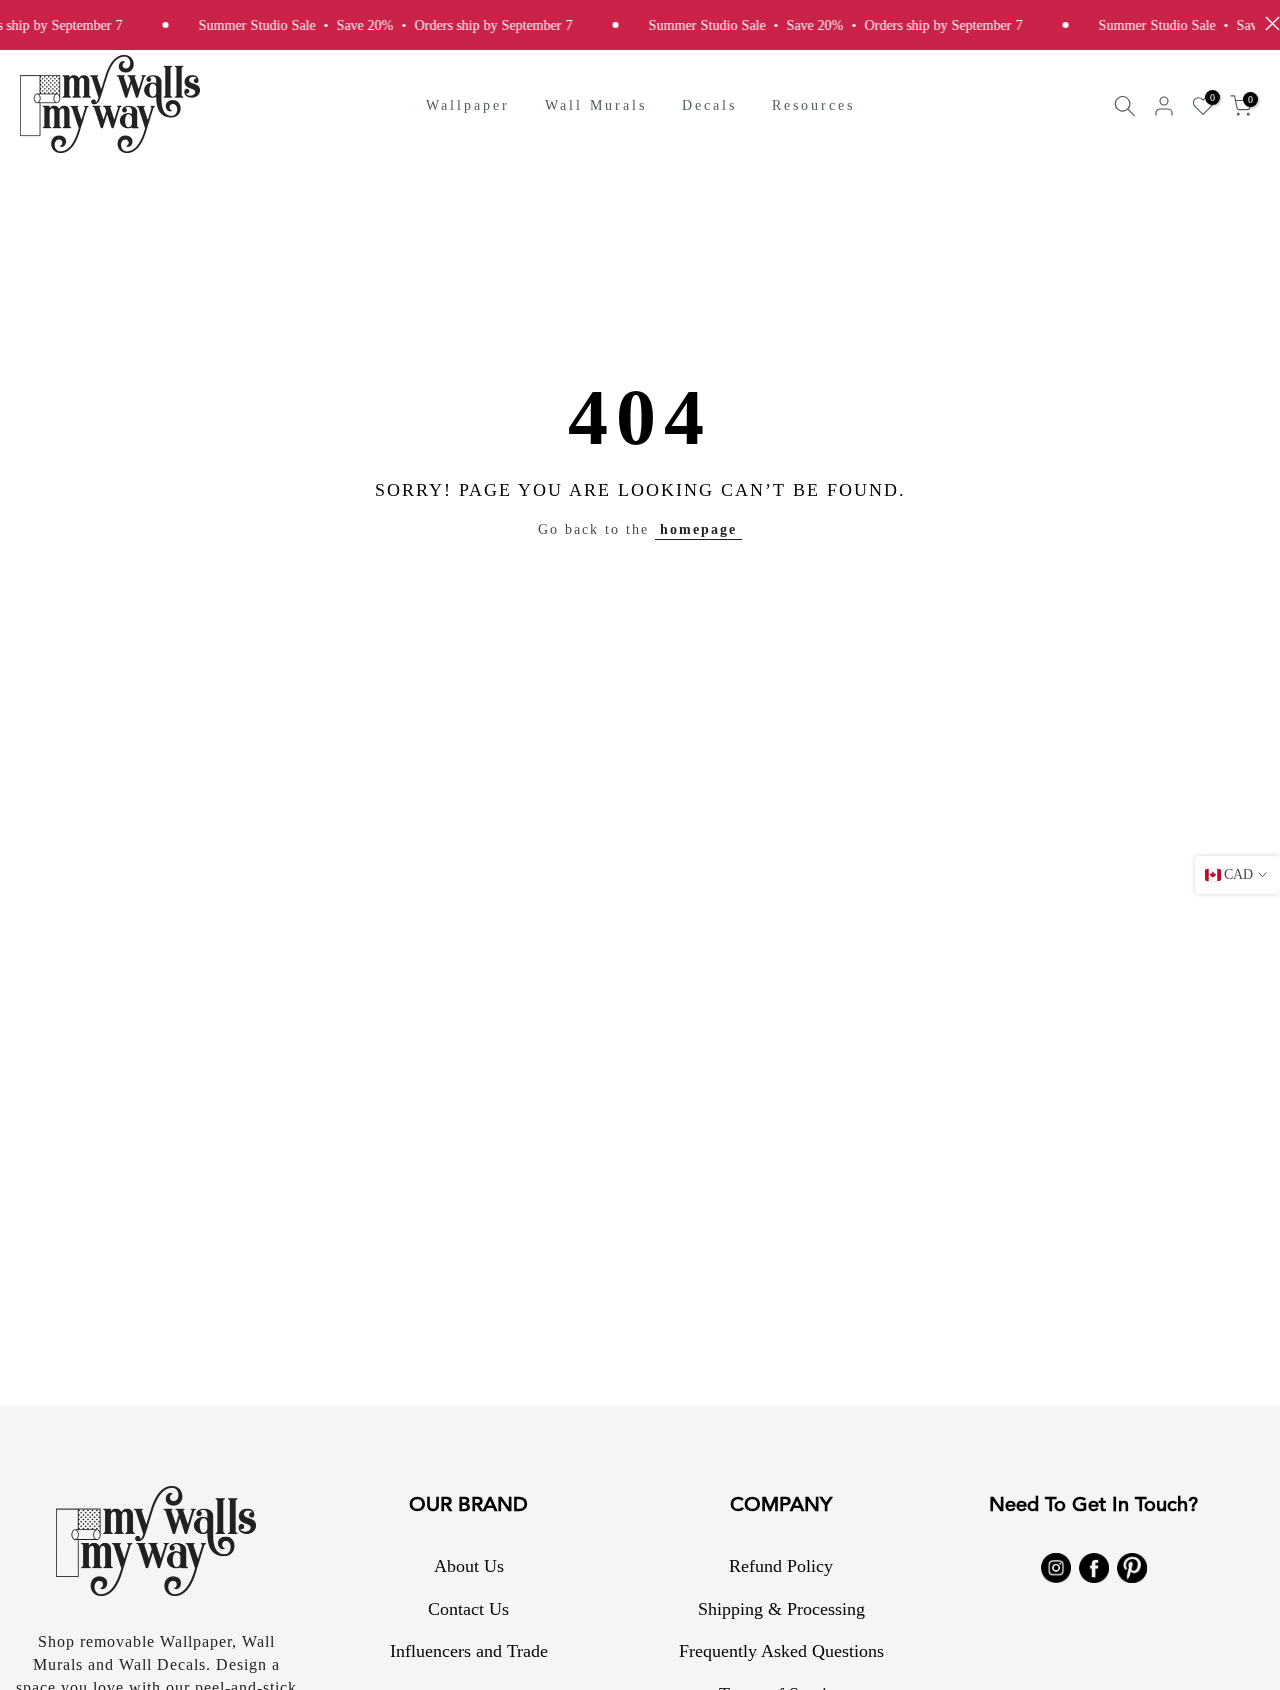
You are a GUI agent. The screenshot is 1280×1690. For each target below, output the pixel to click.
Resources (813, 105)
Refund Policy (781, 1566)
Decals (709, 105)
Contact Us (468, 1609)
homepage (698, 529)
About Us (469, 1566)
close (1267, 23)
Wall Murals (596, 105)
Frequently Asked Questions (781, 1651)
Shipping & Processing (781, 1609)
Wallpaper (468, 105)
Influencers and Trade (469, 1651)
